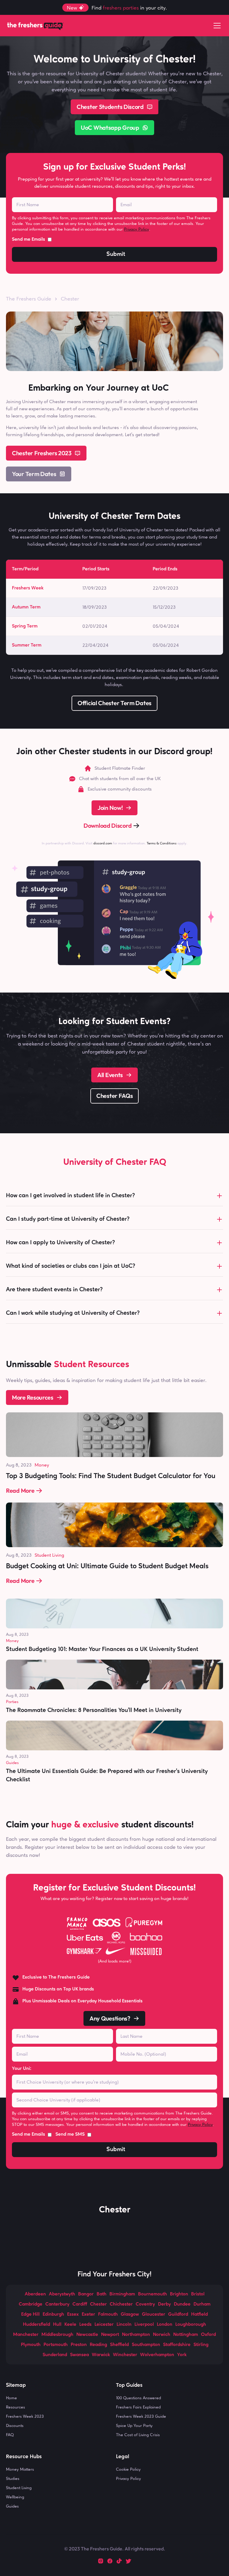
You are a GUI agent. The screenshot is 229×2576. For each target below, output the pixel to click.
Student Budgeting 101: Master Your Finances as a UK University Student (102, 1649)
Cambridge (31, 2304)
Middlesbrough (57, 2335)
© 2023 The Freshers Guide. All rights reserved (114, 2549)
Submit (116, 254)
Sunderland (55, 2355)
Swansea (79, 2355)
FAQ (10, 2435)
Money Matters (20, 2469)
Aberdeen (35, 2294)
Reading (98, 2345)
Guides (12, 1763)
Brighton (179, 2294)
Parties (12, 1702)
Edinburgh (53, 2314)
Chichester (121, 2304)
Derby (164, 2304)
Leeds (85, 2325)
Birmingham (122, 2294)
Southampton (146, 2345)
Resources (16, 2407)
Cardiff (80, 2304)
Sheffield (119, 2345)
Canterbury (57, 2304)
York (182, 2355)
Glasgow (130, 2314)
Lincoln (124, 2325)
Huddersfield (37, 2325)
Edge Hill (30, 2314)
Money (42, 1465)
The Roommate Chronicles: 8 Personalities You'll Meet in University (94, 1710)
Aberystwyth (62, 2294)
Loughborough (191, 2325)
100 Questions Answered (139, 2398)
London (165, 2325)
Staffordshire (177, 2345)
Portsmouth (56, 2345)
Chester (98, 2304)
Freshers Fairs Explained (138, 2407)
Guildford (178, 2314)
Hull (57, 2325)
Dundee (182, 2304)
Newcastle (87, 2335)
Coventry (145, 2304)
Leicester (104, 2325)
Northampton (136, 2335)
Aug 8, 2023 (19, 1465)
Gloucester (154, 2314)
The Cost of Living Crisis (138, 2435)
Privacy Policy (137, 229)
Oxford (208, 2335)
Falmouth (108, 2314)
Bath (102, 2294)
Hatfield (199, 2314)
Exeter (88, 2314)
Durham (202, 2304)
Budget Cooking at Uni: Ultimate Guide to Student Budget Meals (107, 1566)
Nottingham (186, 2335)
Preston (79, 2345)
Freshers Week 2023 (25, 2416)
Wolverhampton (157, 2355)
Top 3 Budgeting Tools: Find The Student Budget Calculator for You (111, 1476)
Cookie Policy (128, 2469)
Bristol (198, 2294)
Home (11, 2398)
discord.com (103, 843)
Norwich (162, 2335)
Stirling (201, 2345)
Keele (70, 2325)
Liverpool (144, 2325)
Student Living (49, 1555)
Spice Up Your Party (134, 2425)
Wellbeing (15, 2497)
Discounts (15, 2425)
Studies (13, 2478)
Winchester (125, 2355)
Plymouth (31, 2345)
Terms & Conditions (162, 843)
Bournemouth (153, 2294)
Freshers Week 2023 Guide (141, 2416)
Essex (73, 2314)
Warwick (101, 2355)
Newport (110, 2335)
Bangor (86, 2294)
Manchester (26, 2335)
